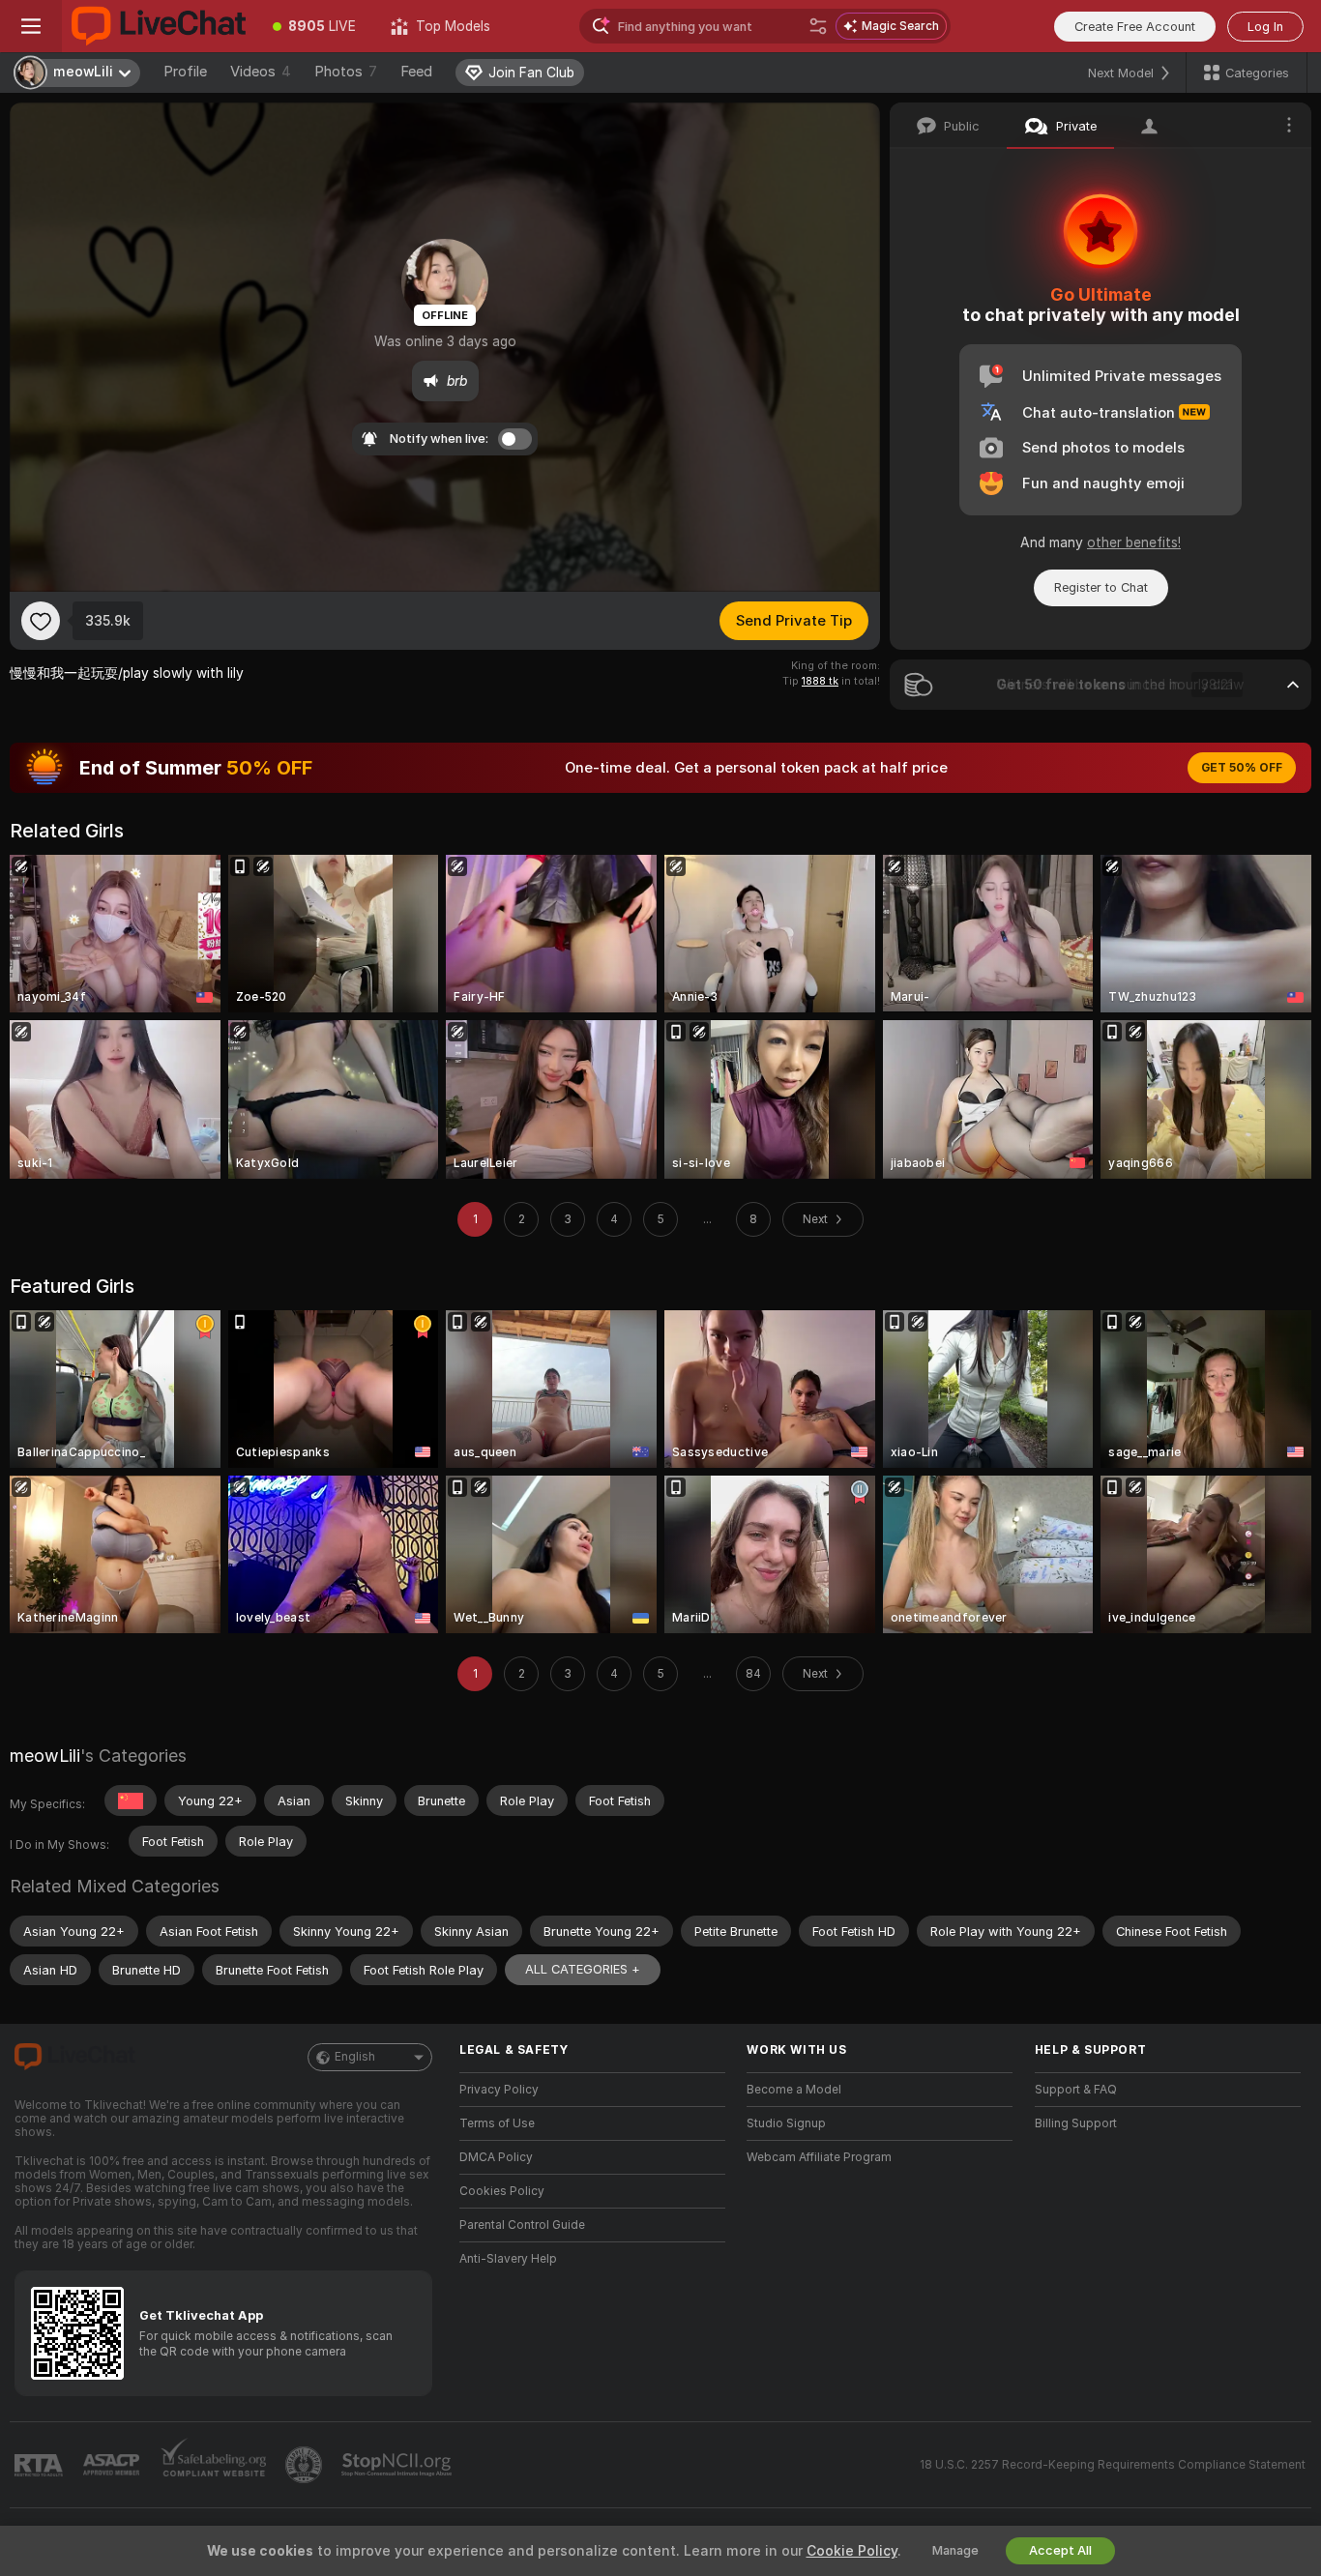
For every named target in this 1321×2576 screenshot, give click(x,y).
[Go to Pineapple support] (306, 2465)
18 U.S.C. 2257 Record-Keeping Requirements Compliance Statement (1113, 2465)
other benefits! (1134, 542)
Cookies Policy (502, 2191)
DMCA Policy (496, 2157)
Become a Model (794, 2090)
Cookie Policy (852, 2551)
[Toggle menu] (31, 26)
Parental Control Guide (522, 2225)
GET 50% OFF (1242, 768)
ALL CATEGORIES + (583, 1969)
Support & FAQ (1076, 2090)
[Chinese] (131, 1800)
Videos (261, 72)
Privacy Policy (499, 2090)
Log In (1265, 27)
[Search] (818, 26)
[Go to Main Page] (159, 26)
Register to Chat (1101, 587)
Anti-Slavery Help (508, 2259)
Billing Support (1076, 2123)
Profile (185, 72)
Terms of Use (497, 2123)
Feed (416, 72)
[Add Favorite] (41, 621)
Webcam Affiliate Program (819, 2157)
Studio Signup (786, 2123)
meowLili (45, 1756)
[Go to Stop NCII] (398, 2465)
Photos (346, 72)
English (355, 2057)
